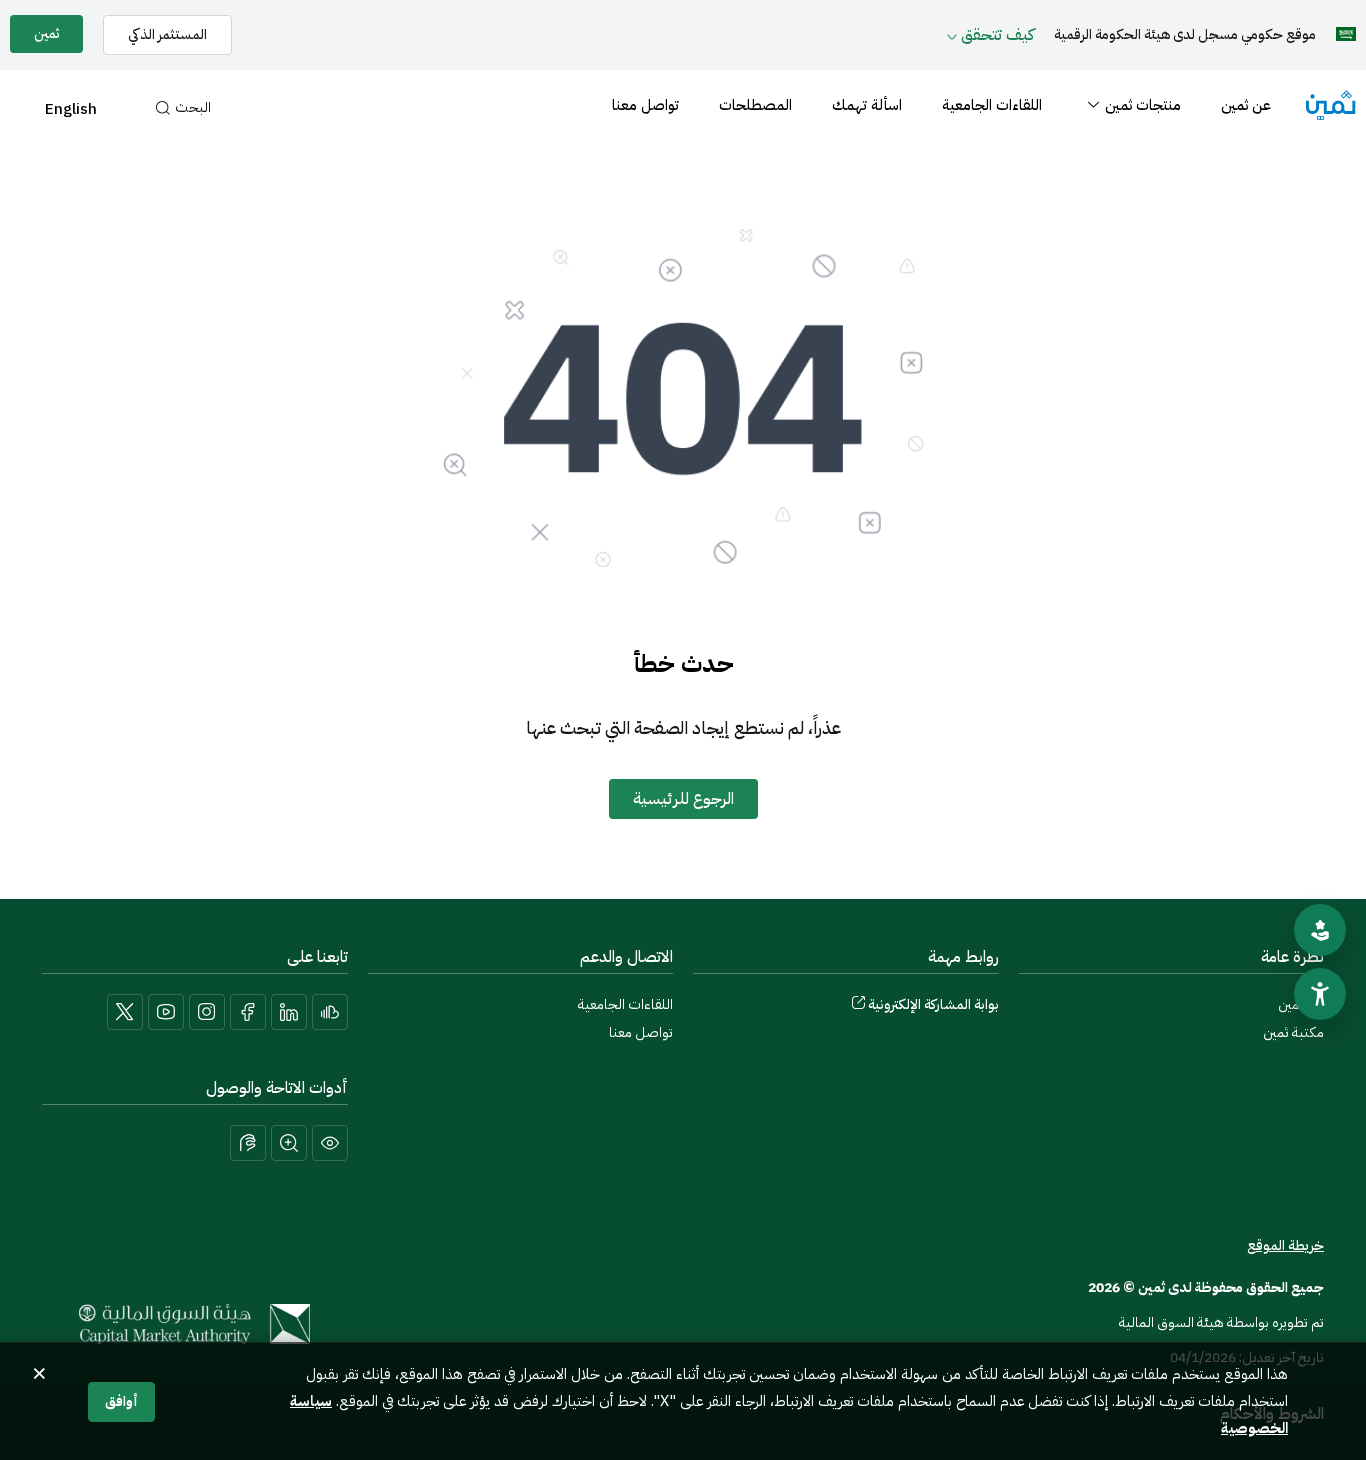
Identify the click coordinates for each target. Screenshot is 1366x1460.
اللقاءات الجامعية (992, 105)
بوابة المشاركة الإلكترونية (933, 1004)
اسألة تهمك (867, 105)
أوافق (121, 1401)
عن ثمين (1246, 105)
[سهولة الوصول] (1320, 994)
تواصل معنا (645, 105)
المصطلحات (755, 105)
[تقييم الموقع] (1320, 930)
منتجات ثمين (1143, 105)
